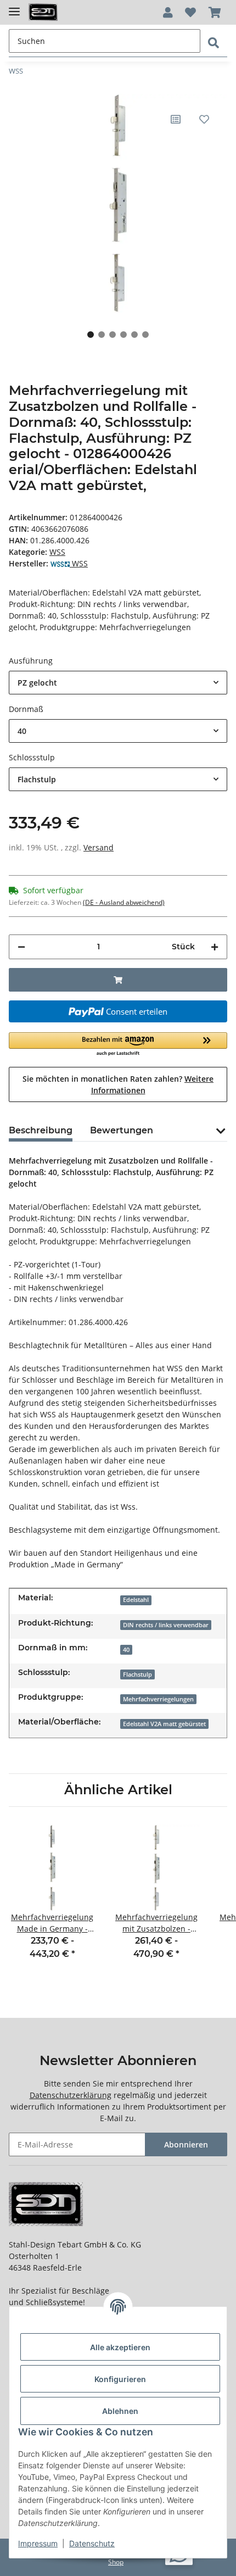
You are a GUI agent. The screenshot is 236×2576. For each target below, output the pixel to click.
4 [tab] (123, 335)
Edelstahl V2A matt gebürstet (164, 1724)
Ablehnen (120, 2411)
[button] (168, 13)
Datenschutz (92, 2543)
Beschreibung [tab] (41, 1130)
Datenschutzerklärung (71, 2095)
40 (126, 1650)
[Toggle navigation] (14, 7)
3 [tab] (113, 335)
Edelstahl (136, 1600)
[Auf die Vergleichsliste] (176, 119)
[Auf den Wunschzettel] (204, 119)
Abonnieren (186, 2144)
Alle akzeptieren (120, 2347)
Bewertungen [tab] (122, 1130)
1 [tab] (91, 335)
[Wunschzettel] (190, 13)
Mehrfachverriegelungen (158, 1699)
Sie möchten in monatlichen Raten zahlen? (118, 1084)
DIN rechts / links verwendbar (166, 1625)
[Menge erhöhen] (215, 947)
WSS (57, 552)
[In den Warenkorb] (118, 980)
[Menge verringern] (21, 947)
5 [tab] (134, 335)
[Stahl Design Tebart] (43, 12)
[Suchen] (213, 43)
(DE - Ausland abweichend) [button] (124, 902)
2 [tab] (102, 335)
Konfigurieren (120, 2379)
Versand (99, 847)
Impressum (38, 2543)
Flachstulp (137, 1674)
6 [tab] (145, 335)
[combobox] (118, 683)
